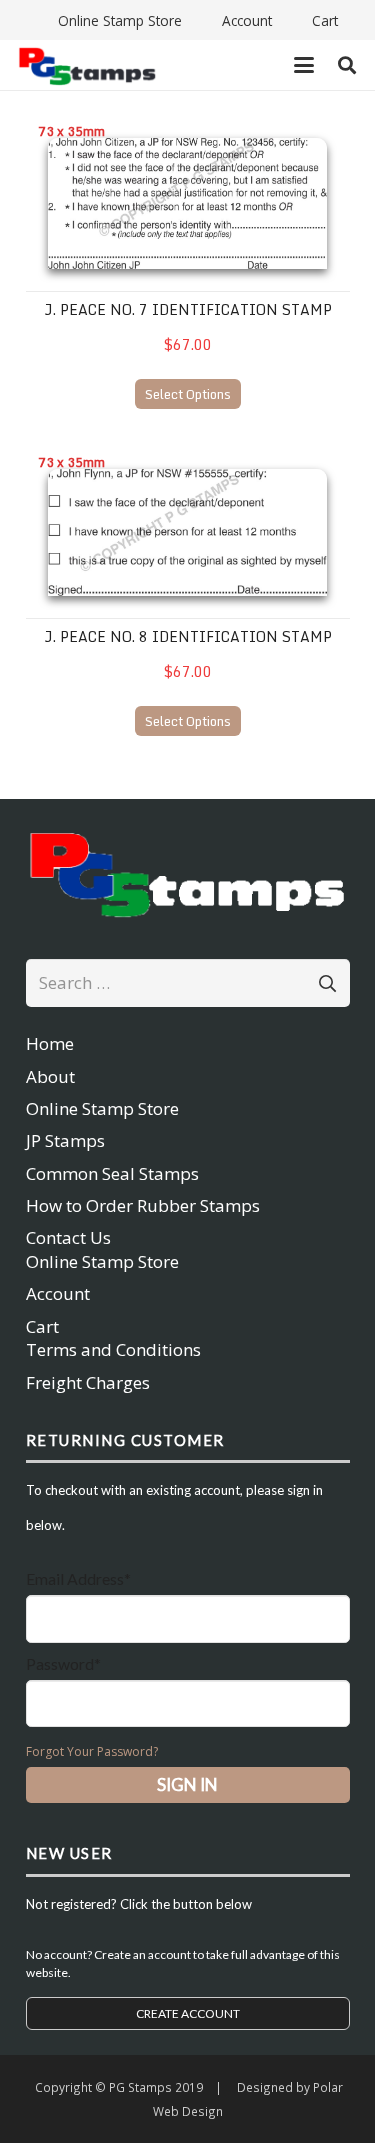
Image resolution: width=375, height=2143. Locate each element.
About (50, 1076)
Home (50, 1043)
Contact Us (68, 1237)
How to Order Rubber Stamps (143, 1205)
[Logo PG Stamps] (87, 65)
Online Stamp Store (102, 1108)
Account (58, 1293)
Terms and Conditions (113, 1349)
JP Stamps (65, 1140)
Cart (42, 1326)
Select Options (188, 394)
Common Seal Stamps (112, 1173)
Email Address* (78, 1578)
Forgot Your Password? (92, 1751)
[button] (303, 65)
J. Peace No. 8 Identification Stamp (188, 636)
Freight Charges (88, 1382)
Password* (63, 1663)
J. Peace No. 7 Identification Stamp (188, 309)
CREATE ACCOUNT (188, 2013)
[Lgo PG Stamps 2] (188, 872)
